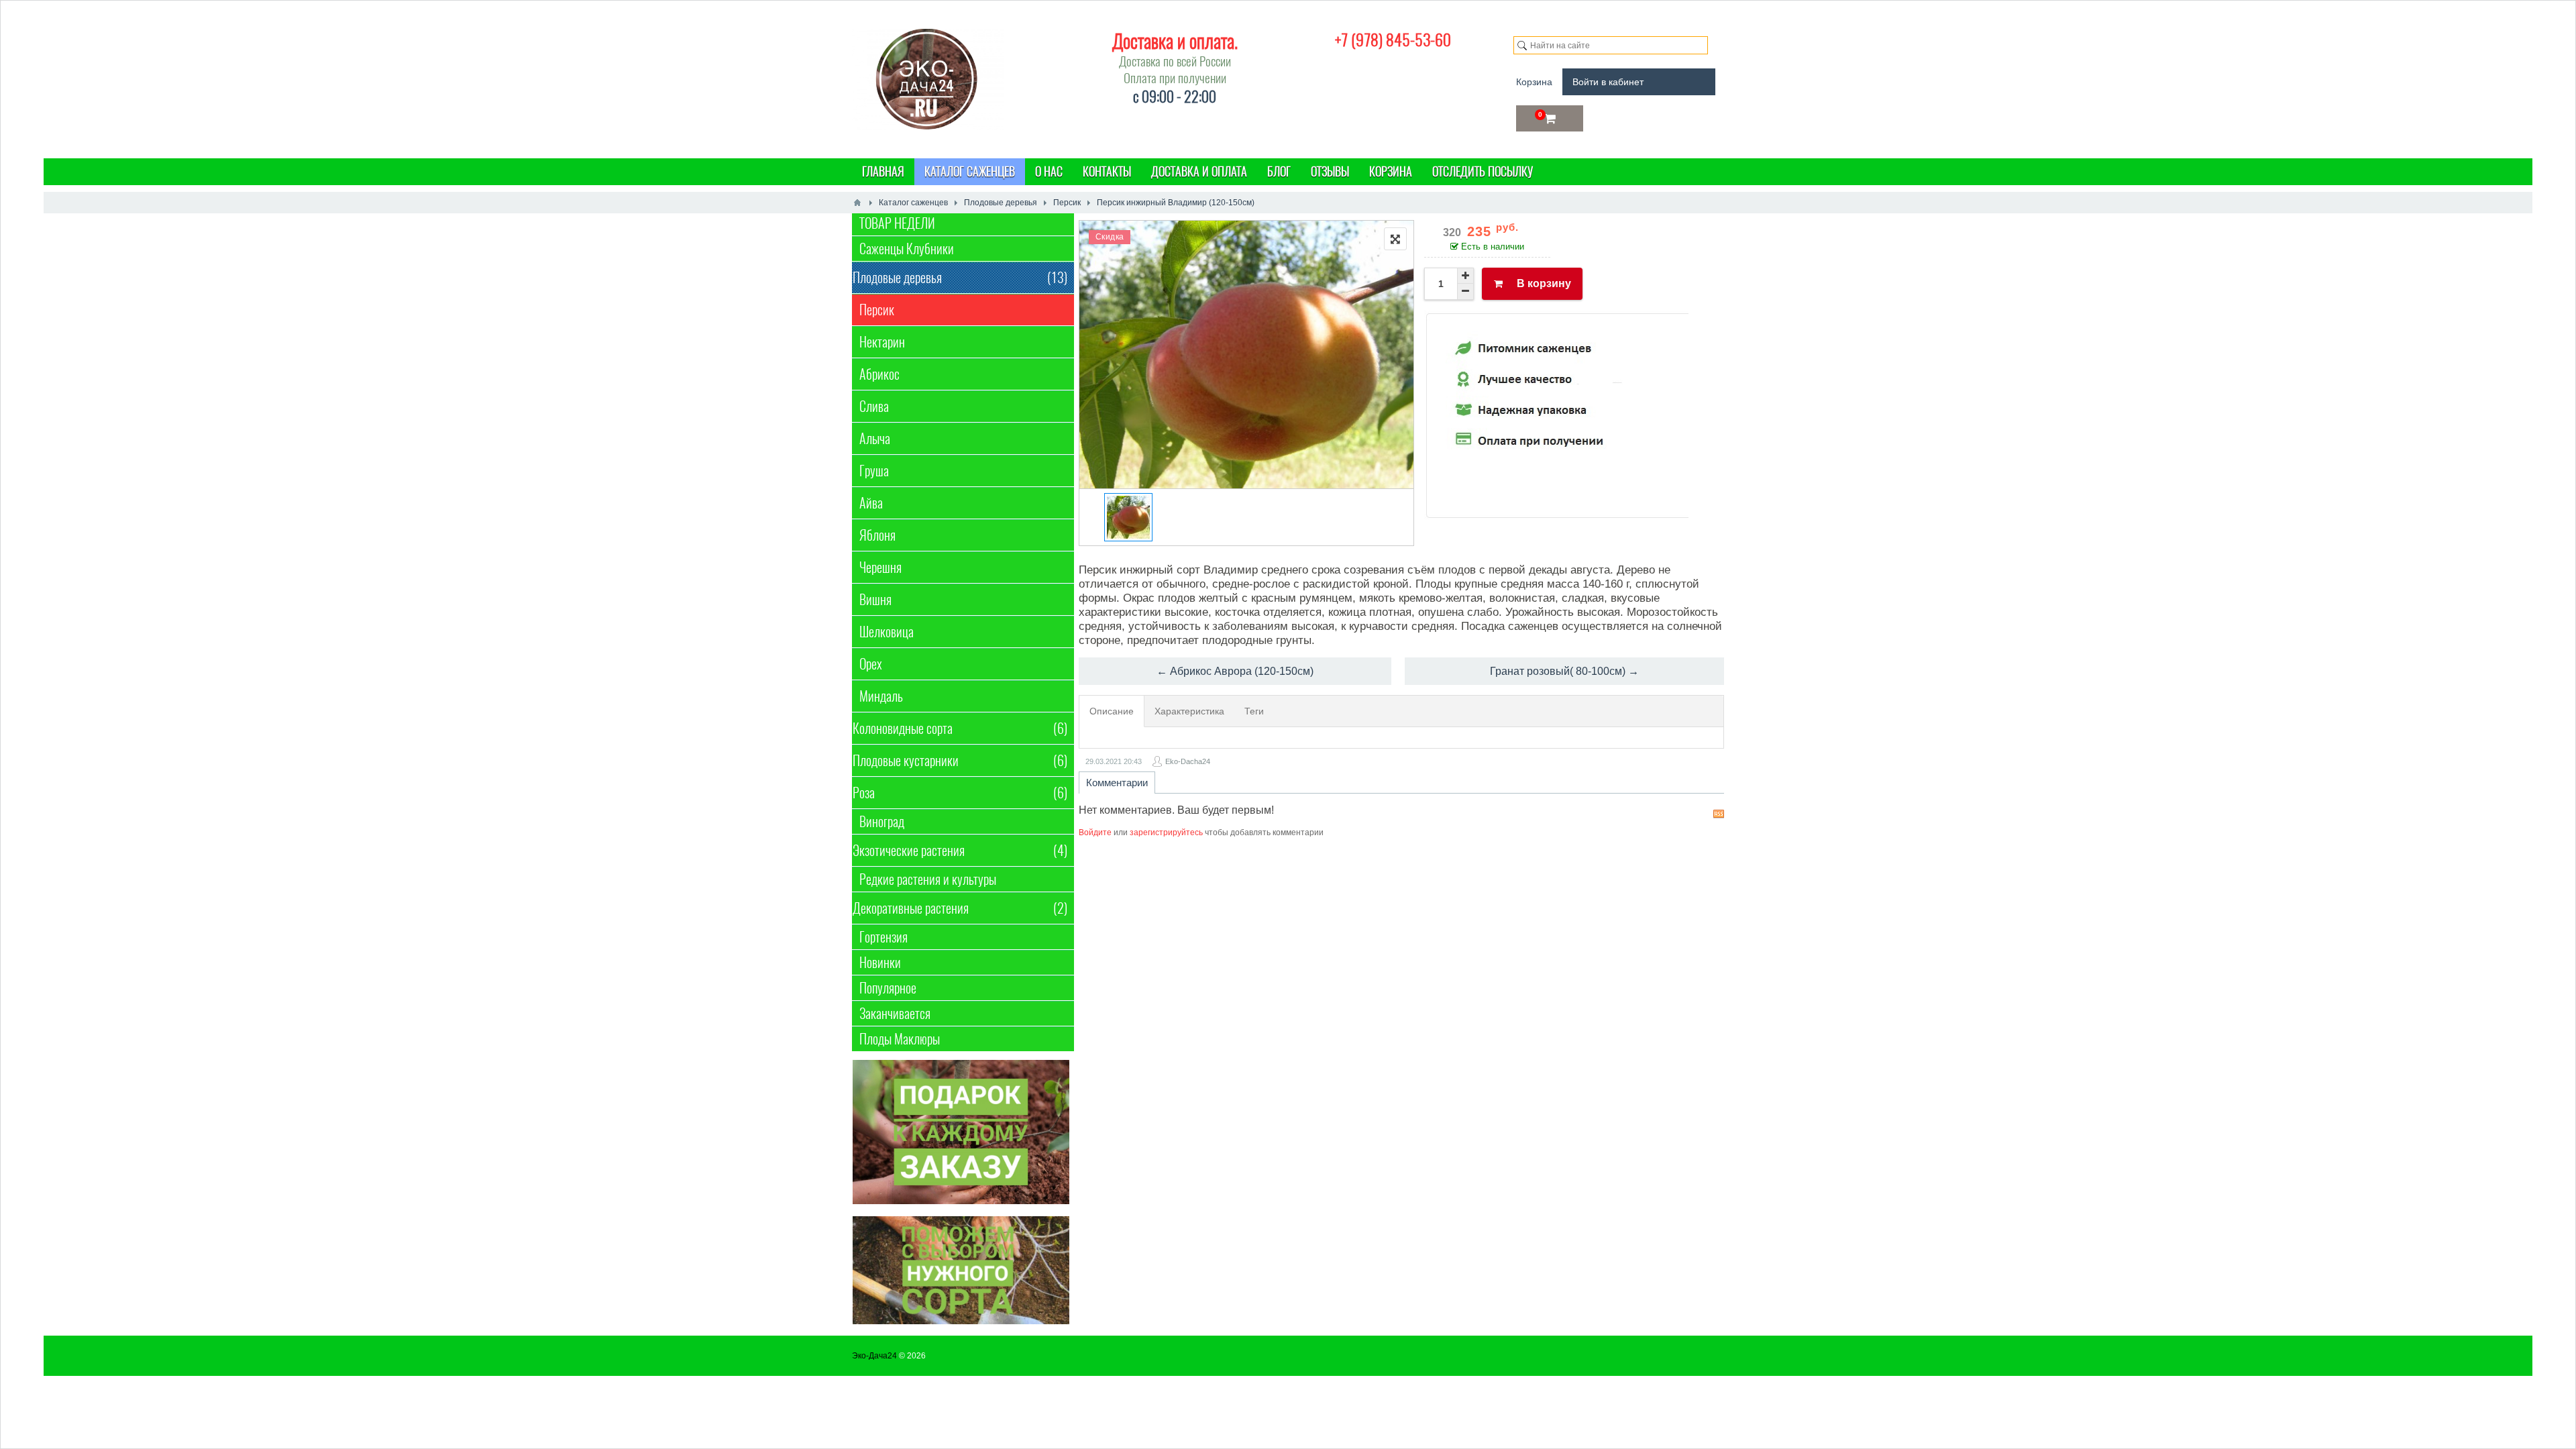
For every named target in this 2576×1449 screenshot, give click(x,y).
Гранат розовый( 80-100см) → (1564, 671)
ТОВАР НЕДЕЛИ (897, 223)
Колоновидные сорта (960, 728)
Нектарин (882, 342)
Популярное (888, 988)
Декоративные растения (960, 908)
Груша (874, 471)
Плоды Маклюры (900, 1039)
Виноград (882, 821)
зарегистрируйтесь (1166, 833)
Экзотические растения (960, 850)
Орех (871, 664)
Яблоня (877, 535)
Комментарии (1117, 783)
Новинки (880, 962)
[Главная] (857, 203)
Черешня (880, 567)
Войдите (1095, 833)
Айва (871, 503)
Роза (960, 793)
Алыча (875, 438)
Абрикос (879, 374)
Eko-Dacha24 (1188, 761)
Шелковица (887, 632)
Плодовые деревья (960, 277)
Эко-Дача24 (874, 1356)
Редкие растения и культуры (928, 879)
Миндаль (881, 696)
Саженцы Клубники (907, 249)
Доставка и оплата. (1175, 41)
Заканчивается (895, 1013)
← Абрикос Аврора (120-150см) (1235, 671)
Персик (877, 310)
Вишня (875, 599)
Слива (874, 406)
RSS (1719, 814)
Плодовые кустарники (960, 760)
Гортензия (883, 937)
